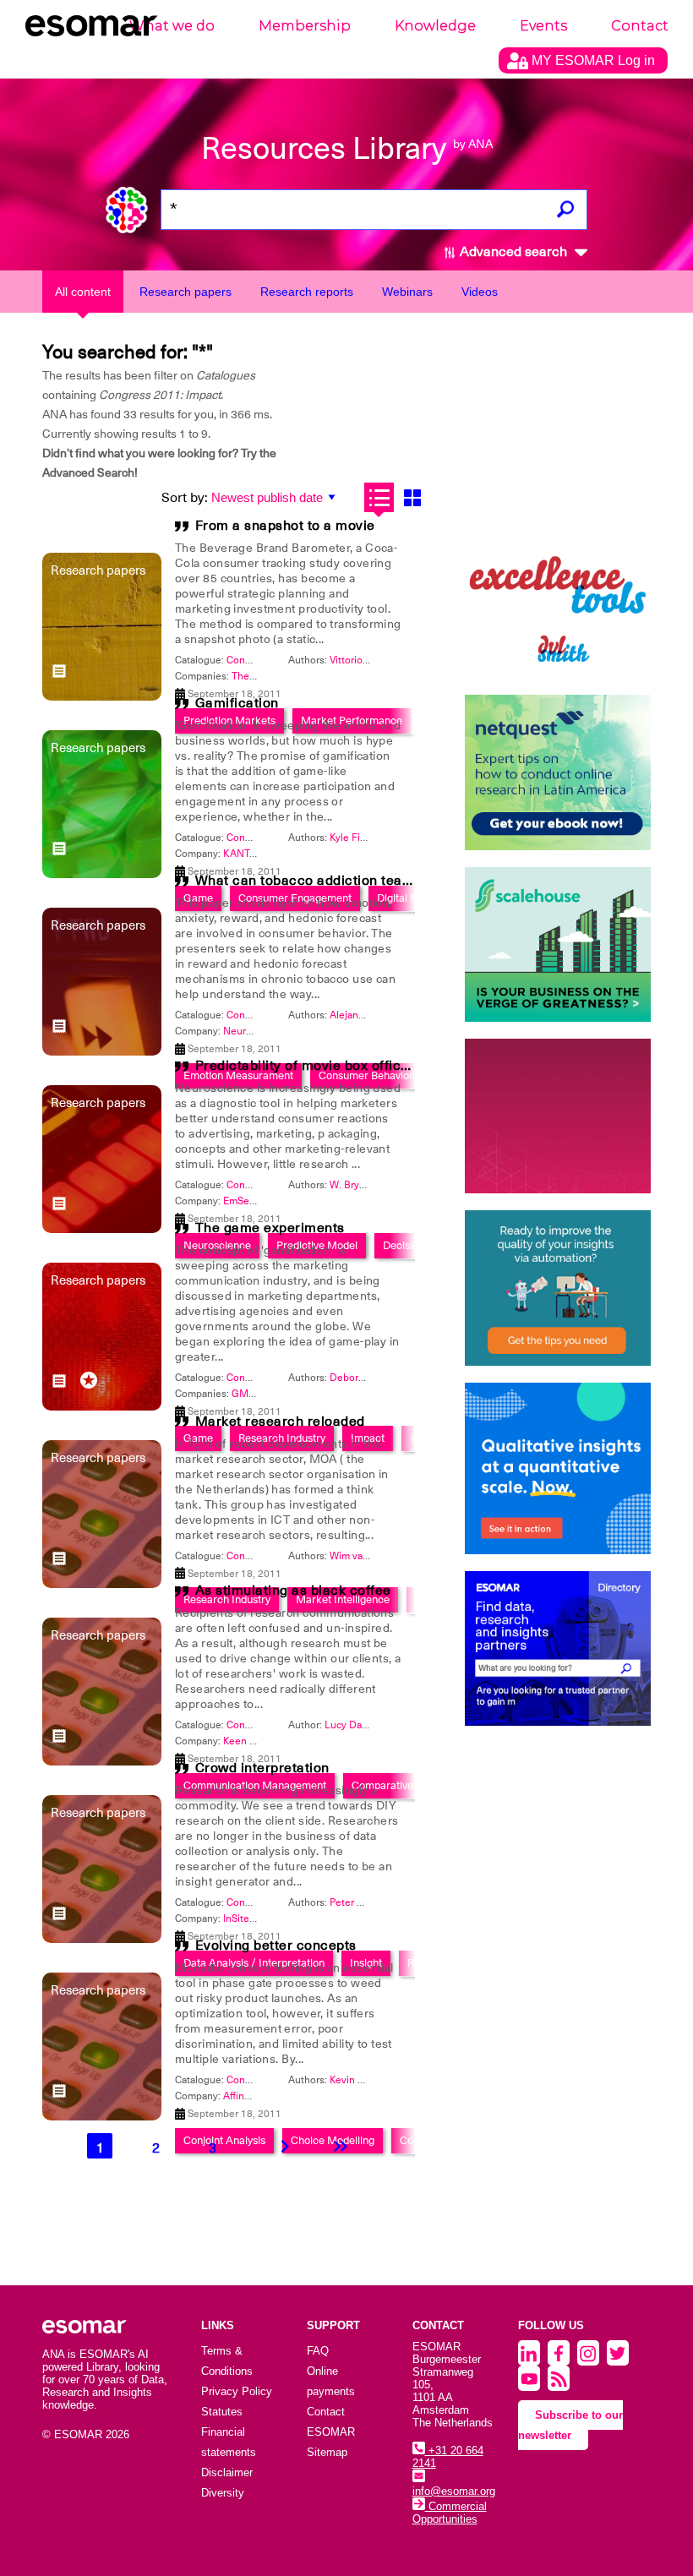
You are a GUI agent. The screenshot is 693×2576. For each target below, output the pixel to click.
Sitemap (327, 2452)
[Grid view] (412, 497)
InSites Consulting (265, 1918)
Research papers (186, 292)
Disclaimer (227, 2472)
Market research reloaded (280, 1422)
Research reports (307, 292)
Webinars (407, 292)
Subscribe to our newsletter (570, 2425)
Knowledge (435, 26)
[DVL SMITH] (558, 600)
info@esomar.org (454, 2491)
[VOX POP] (558, 1116)
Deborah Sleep (364, 1378)
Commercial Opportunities (450, 2513)
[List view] (379, 497)
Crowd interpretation (262, 1768)
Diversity (223, 2493)
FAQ (318, 2351)
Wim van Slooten (368, 1556)
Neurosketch (253, 1031)
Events (543, 26)
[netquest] (558, 772)
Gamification (237, 703)
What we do (172, 26)
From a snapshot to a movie (285, 526)
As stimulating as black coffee (293, 1591)
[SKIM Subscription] (558, 1288)
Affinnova (245, 2096)
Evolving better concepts (276, 1946)
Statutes (222, 2412)
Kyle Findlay (357, 838)
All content (83, 292)
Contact (640, 26)
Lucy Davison (355, 1725)
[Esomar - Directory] (558, 1648)
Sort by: (185, 498)
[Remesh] (558, 1469)
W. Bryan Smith (364, 1185)
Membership (305, 26)
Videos (480, 292)
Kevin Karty (355, 2080)
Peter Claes (356, 1902)
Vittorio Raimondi (369, 660)
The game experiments (270, 1228)
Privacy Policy (237, 2391)
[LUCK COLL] (558, 944)
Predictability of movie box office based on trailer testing (379, 1066)
